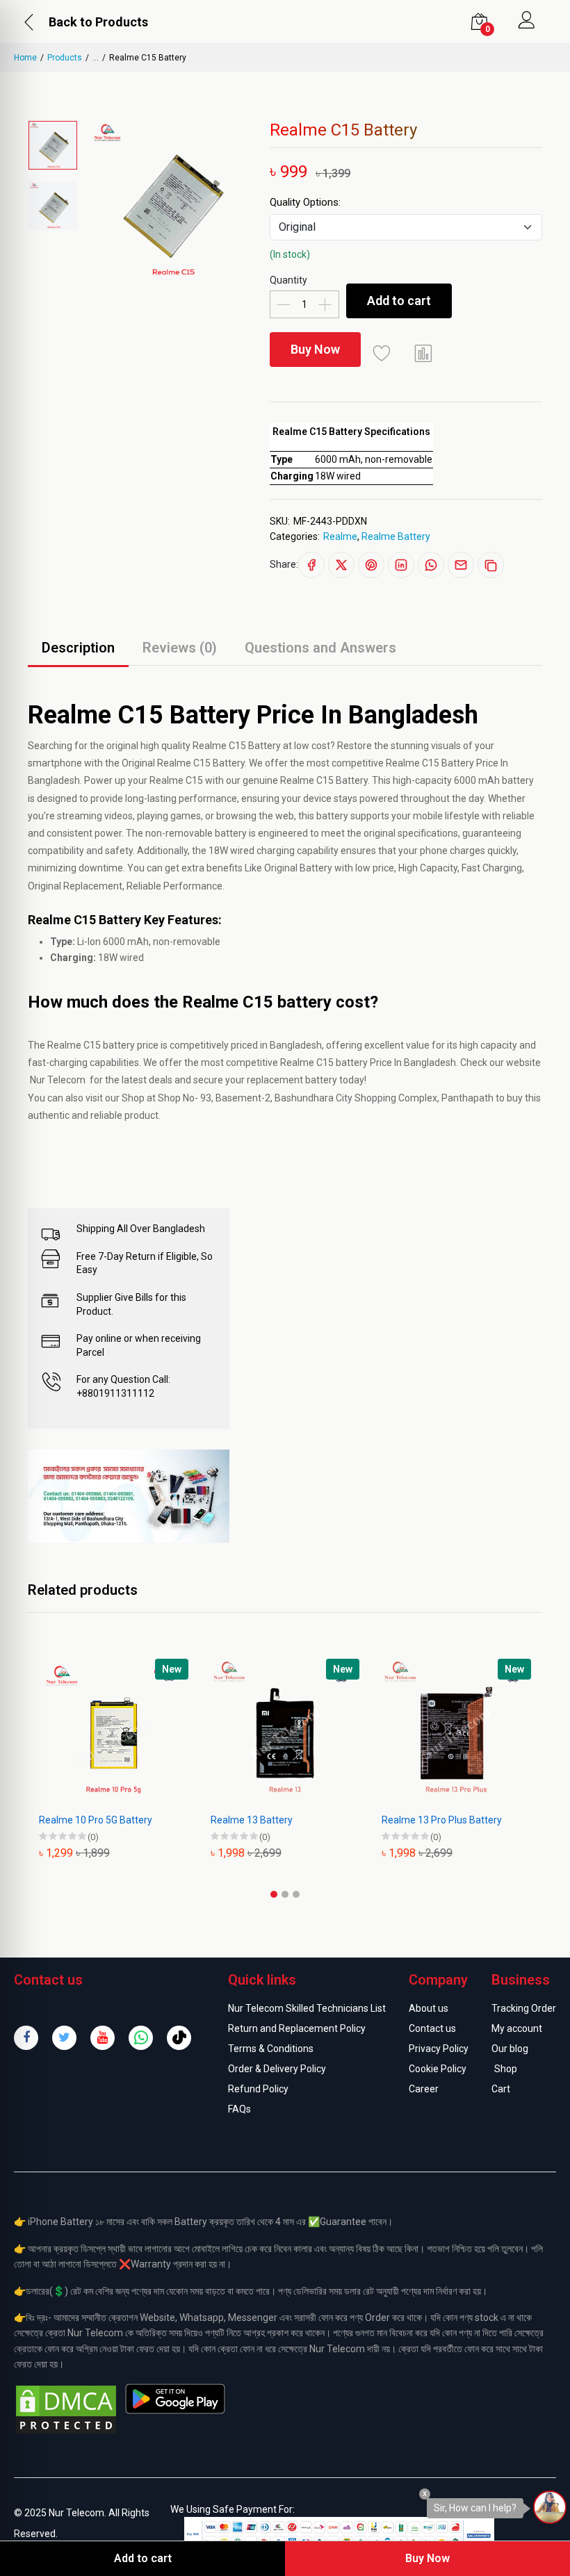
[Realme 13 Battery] (285, 1733)
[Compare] (423, 353)
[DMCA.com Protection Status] (66, 2409)
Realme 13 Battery (252, 1820)
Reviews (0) (180, 648)
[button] (274, 1894)
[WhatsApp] (141, 2038)
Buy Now (315, 349)
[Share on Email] (461, 565)
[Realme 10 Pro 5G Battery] (114, 1733)
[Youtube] (103, 2038)
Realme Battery (396, 536)
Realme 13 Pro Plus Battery (442, 1820)
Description (78, 648)
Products (65, 58)
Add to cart (399, 301)
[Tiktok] (179, 2038)
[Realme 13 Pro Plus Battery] (456, 1733)
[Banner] (129, 1495)
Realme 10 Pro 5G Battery (96, 1820)
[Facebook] (26, 2038)
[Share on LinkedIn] (401, 565)
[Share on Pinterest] (371, 565)
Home (25, 58)
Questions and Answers (320, 648)
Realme (340, 536)
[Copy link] (491, 565)
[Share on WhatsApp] (431, 565)
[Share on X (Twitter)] (341, 565)
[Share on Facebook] (311, 565)
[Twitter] (64, 2038)
